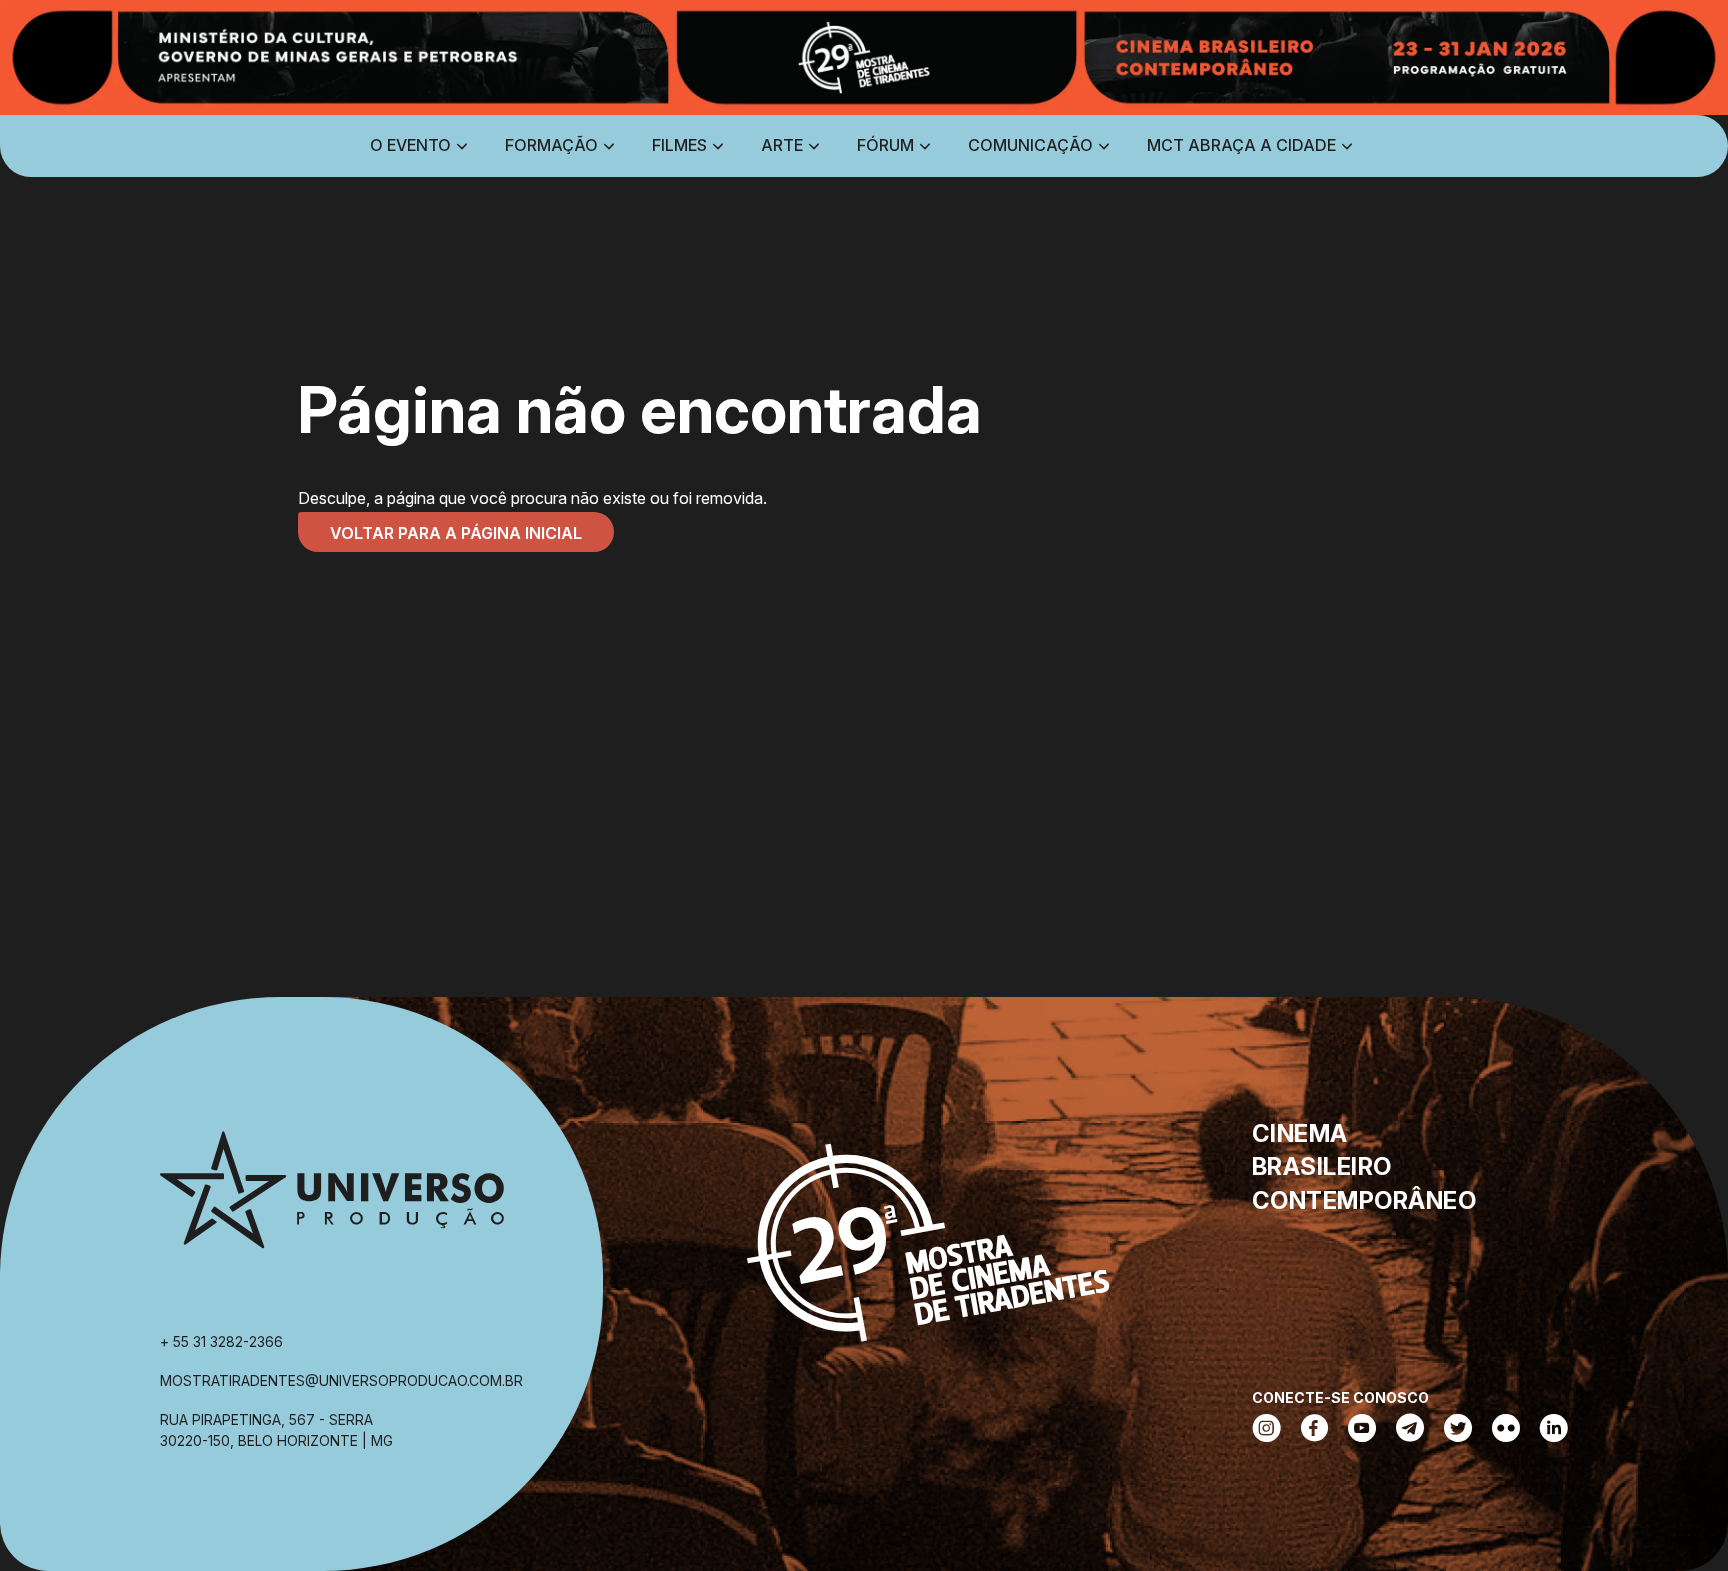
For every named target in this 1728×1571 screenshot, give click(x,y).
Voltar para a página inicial (456, 533)
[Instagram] (1266, 1430)
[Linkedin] (1554, 1430)
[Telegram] (1410, 1430)
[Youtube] (1362, 1430)
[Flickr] (1506, 1430)
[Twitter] (1458, 1430)
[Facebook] (1314, 1430)
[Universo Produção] (332, 1198)
